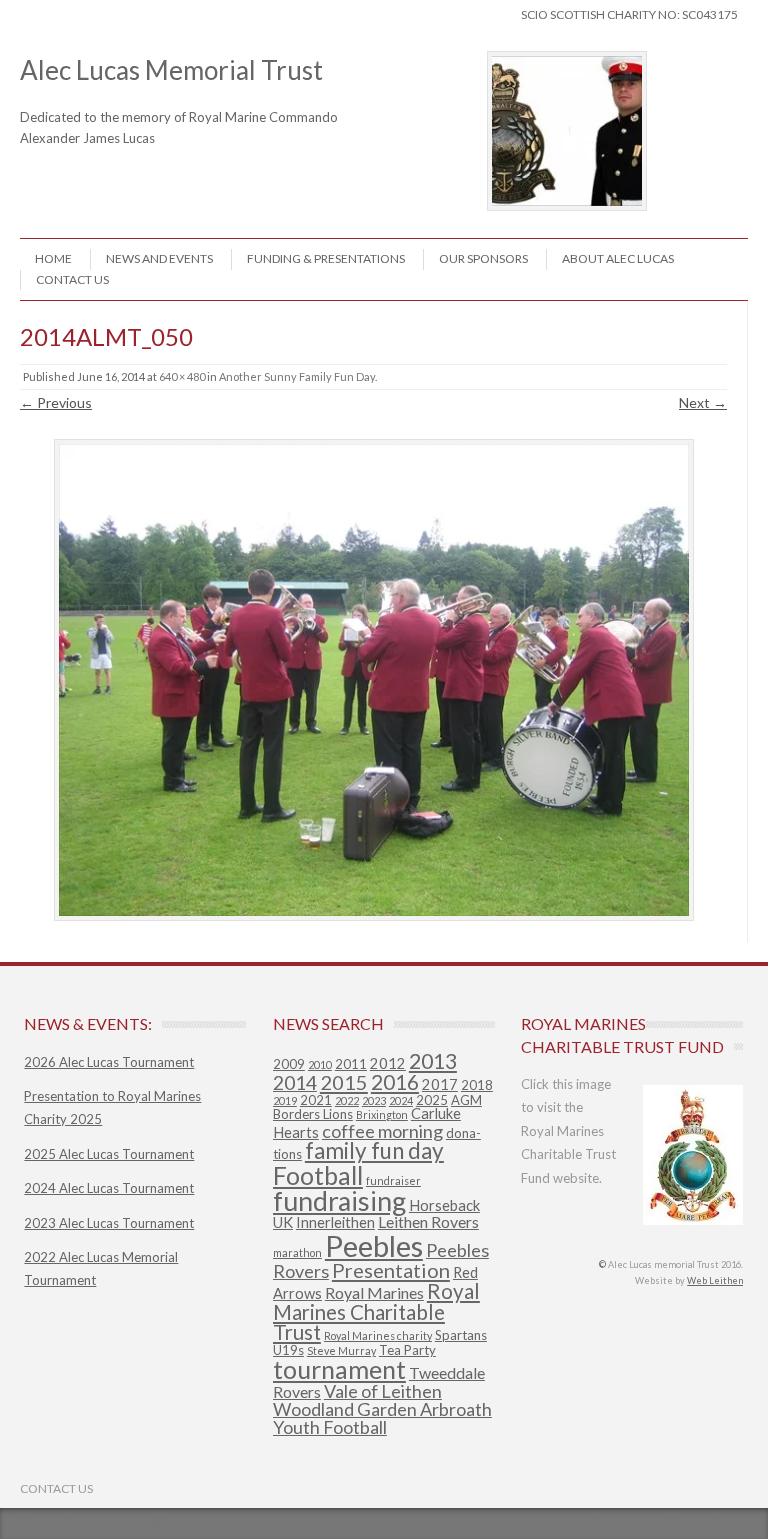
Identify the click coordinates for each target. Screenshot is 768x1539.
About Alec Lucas (618, 258)
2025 (432, 1100)
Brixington (382, 1114)
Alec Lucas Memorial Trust (197, 84)
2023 (374, 1100)
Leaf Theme (594, 1523)
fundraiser (393, 1180)
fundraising (339, 1201)
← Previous (56, 402)
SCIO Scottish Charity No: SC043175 (629, 14)
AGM (466, 1100)
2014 (295, 1082)
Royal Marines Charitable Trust (376, 1311)
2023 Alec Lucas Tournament (109, 1223)
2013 (433, 1061)
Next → (703, 402)
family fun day (374, 1150)
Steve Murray (341, 1350)
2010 (320, 1064)
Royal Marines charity (378, 1335)
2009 (289, 1064)
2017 (440, 1084)
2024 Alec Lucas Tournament (109, 1188)
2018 (477, 1085)
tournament (339, 1369)
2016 (395, 1082)
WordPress (718, 1523)
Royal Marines (374, 1292)
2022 (347, 1100)
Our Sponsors (483, 258)
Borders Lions (313, 1114)
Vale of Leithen (383, 1391)
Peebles (374, 1245)
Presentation (391, 1270)
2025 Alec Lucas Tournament (109, 1154)
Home (53, 258)
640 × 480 (182, 376)
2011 (351, 1064)
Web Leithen (715, 1280)
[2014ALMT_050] (373, 680)
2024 (401, 1100)
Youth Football (330, 1427)
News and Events (159, 258)
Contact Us (72, 279)
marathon (297, 1252)
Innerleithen (335, 1222)
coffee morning (382, 1131)
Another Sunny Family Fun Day (297, 376)
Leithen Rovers (428, 1221)
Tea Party (407, 1350)
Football (318, 1175)
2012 (388, 1063)
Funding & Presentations (326, 258)
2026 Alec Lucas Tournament (109, 1062)
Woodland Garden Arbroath (382, 1409)
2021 (316, 1100)
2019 (285, 1100)
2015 (344, 1082)
